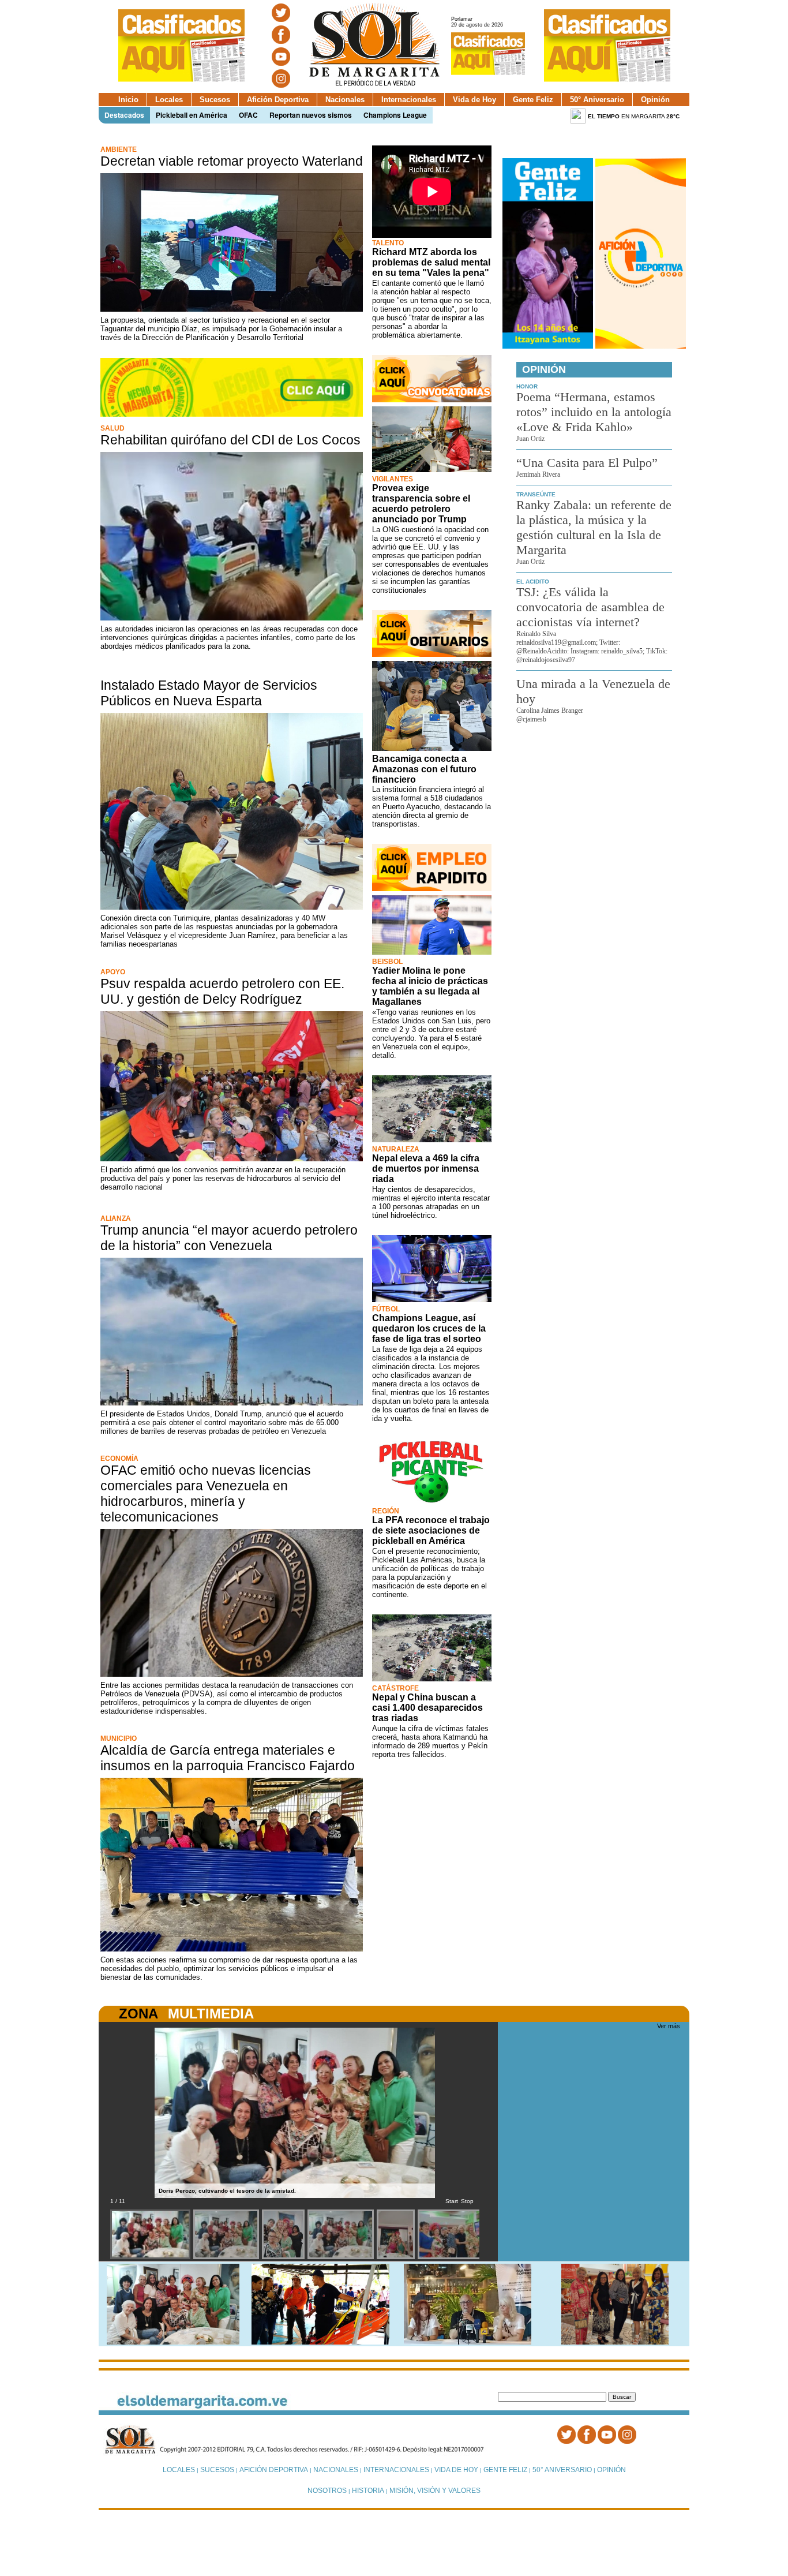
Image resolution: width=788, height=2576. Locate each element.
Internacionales (409, 100)
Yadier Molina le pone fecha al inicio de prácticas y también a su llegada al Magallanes (430, 986)
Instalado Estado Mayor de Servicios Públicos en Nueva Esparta (209, 693)
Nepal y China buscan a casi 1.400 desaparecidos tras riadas (427, 1708)
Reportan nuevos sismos (311, 115)
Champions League (395, 115)
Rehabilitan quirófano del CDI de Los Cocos (230, 440)
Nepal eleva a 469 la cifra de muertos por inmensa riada (426, 1169)
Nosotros (327, 2491)
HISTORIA (368, 2491)
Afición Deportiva (278, 100)
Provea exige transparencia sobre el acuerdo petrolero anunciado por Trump (421, 504)
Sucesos (215, 100)
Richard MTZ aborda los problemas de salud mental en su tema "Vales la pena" (431, 262)
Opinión (655, 100)
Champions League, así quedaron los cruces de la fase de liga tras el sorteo (429, 1328)
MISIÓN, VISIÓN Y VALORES (435, 2491)
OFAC (248, 115)
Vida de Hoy (474, 100)
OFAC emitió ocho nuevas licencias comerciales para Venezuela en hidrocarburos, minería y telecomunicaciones (206, 1493)
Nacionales (345, 100)
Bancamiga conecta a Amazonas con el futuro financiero (424, 769)
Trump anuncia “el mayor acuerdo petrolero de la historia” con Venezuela (229, 1238)
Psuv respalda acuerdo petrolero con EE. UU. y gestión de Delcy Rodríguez (222, 991)
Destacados (124, 115)
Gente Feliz (533, 100)
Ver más (669, 2026)
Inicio (128, 100)
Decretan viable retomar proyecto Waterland (232, 161)
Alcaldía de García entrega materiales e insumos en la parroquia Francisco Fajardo (228, 1758)
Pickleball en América (192, 115)
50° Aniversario (597, 100)
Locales (169, 100)
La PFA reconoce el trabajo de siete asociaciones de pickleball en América (431, 1530)
